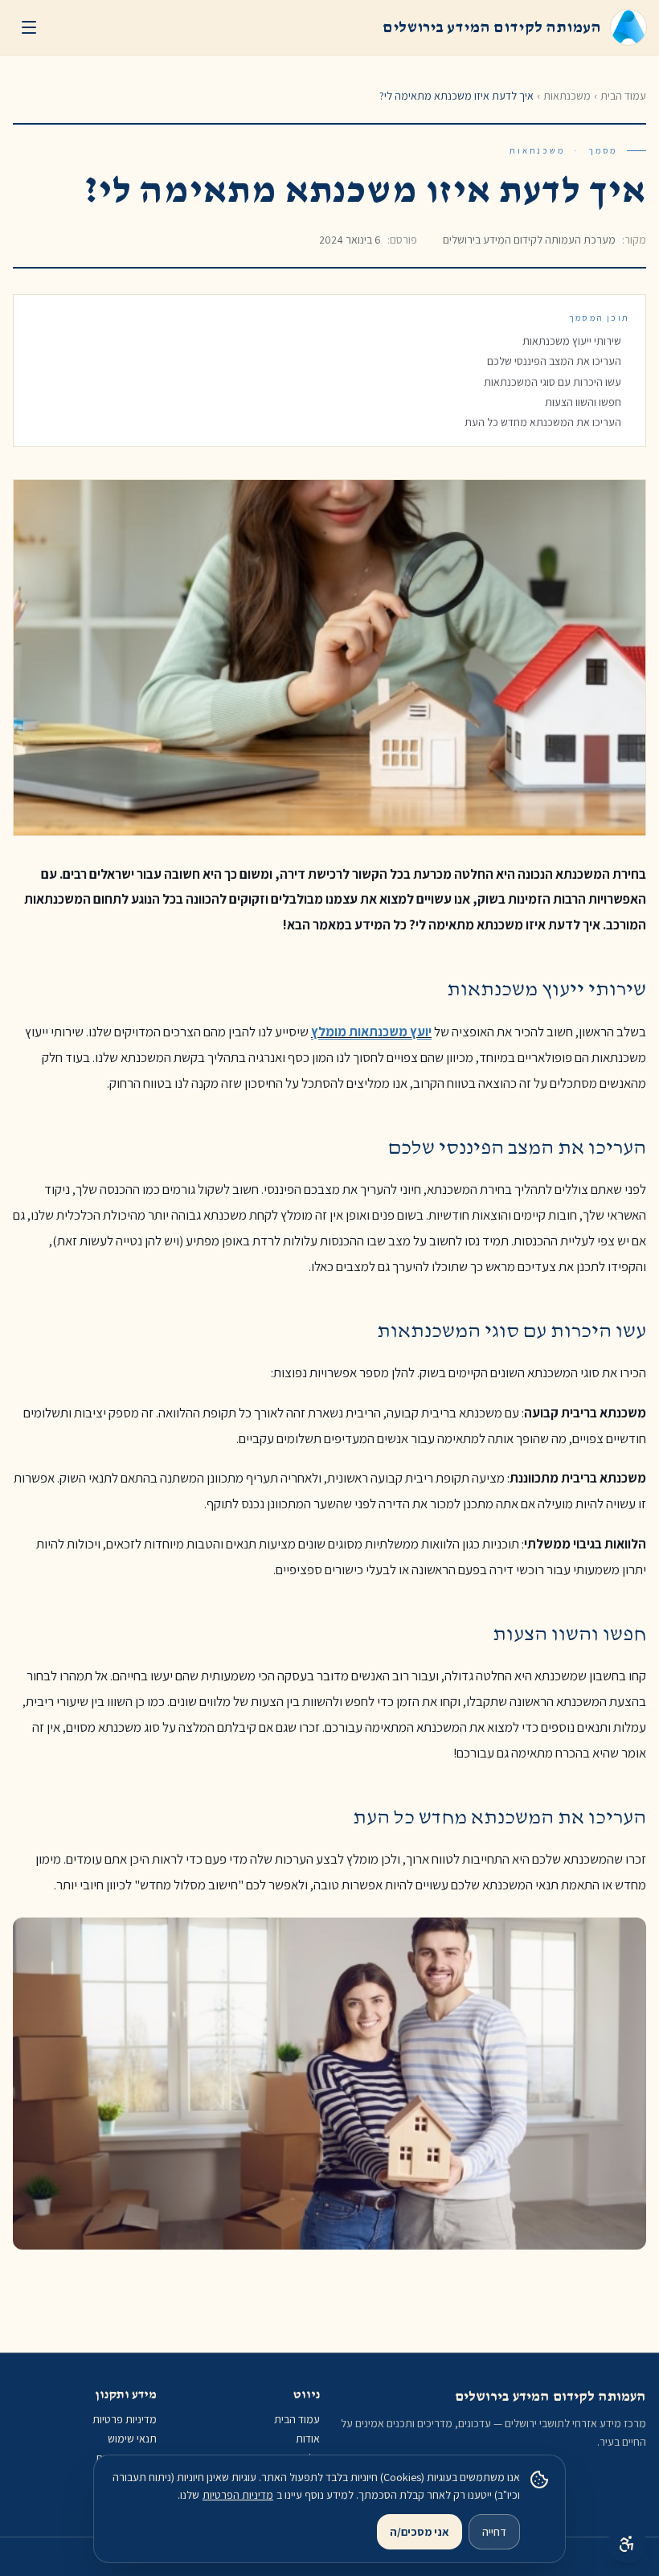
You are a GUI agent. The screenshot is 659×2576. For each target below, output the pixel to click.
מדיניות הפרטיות (238, 2495)
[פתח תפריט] (29, 27)
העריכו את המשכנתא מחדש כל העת (543, 422)
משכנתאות (567, 96)
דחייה (494, 2532)
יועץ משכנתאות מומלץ (371, 1032)
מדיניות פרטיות (125, 2419)
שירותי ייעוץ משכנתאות (572, 341)
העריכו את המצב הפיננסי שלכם (554, 361)
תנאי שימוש (132, 2439)
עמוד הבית (623, 96)
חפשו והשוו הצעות (583, 402)
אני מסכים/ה (420, 2532)
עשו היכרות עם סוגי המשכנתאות (553, 382)
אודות (308, 2439)
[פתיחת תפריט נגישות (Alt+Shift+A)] (627, 2544)
